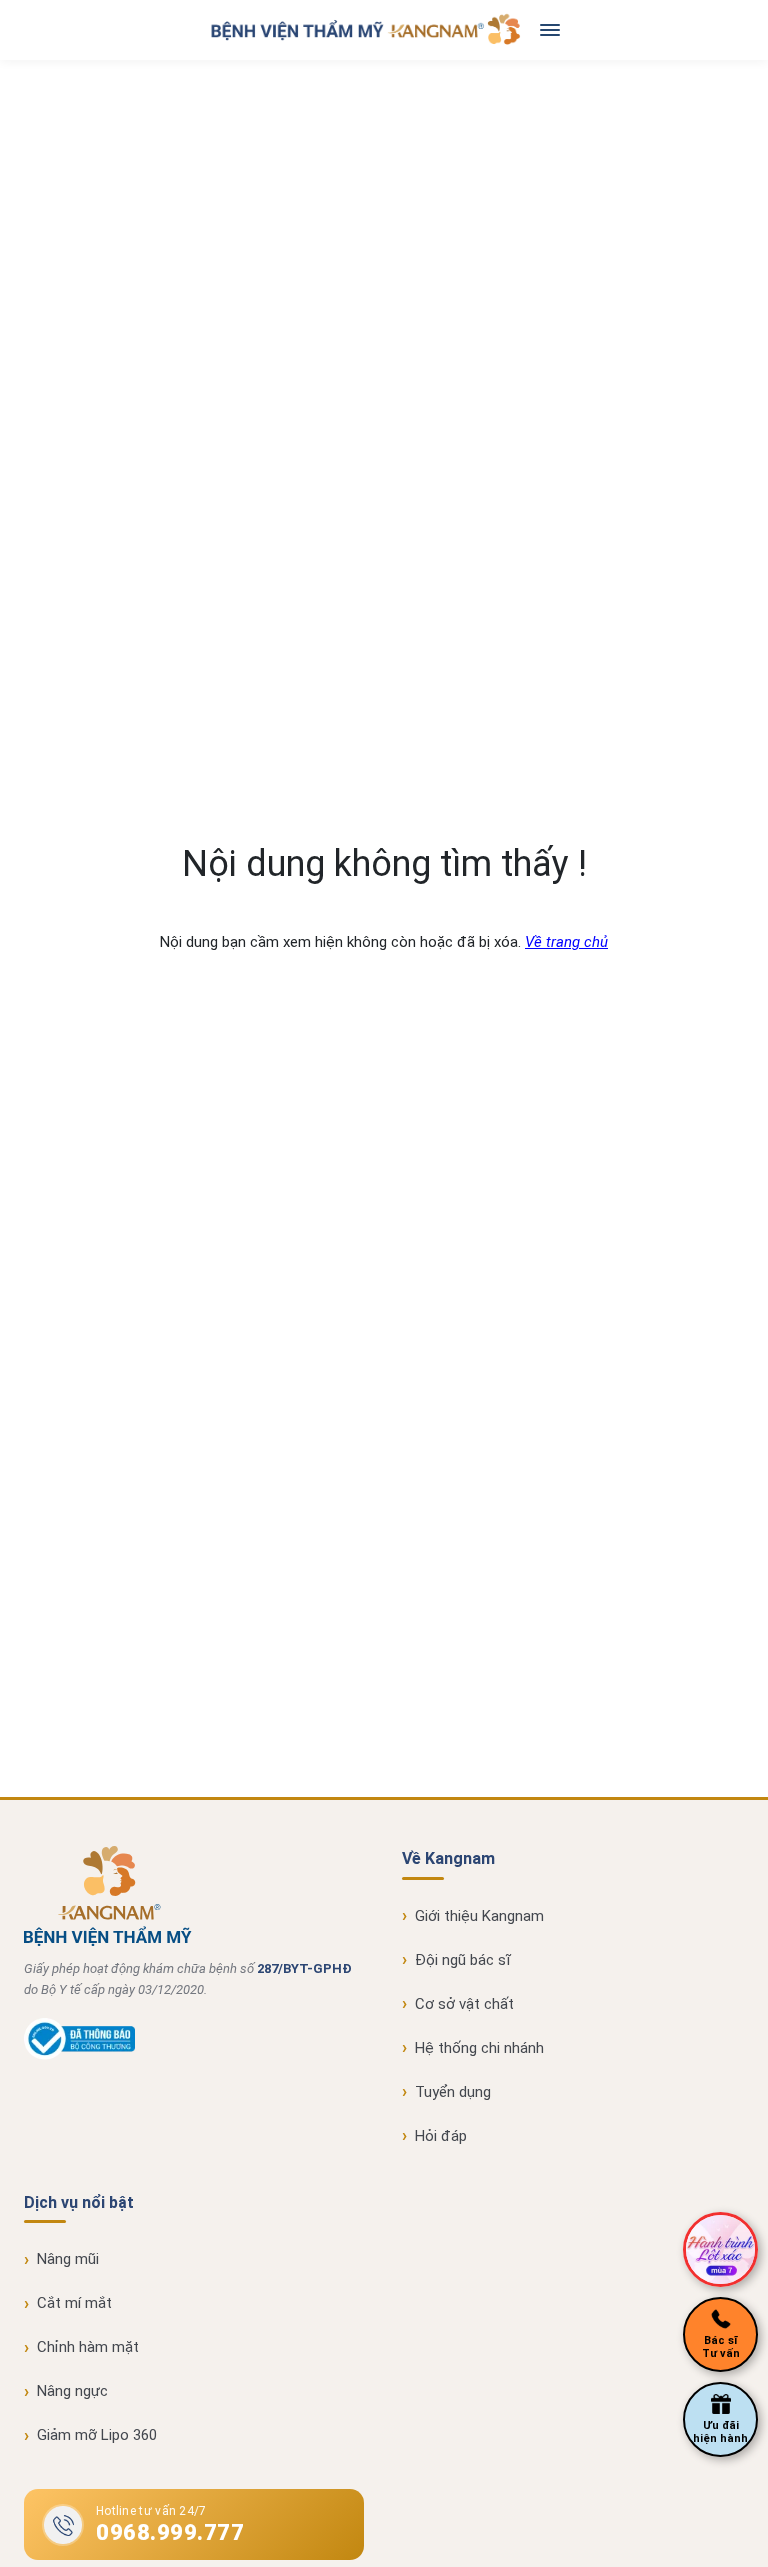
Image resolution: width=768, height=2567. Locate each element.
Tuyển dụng (453, 2092)
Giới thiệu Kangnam (479, 1916)
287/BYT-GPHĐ (304, 1968)
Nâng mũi (68, 2259)
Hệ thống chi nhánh (479, 2048)
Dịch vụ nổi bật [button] (79, 2202)
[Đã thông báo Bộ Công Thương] (79, 2055)
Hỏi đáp (441, 2136)
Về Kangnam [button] (448, 1858)
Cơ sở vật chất (464, 2004)
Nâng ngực (72, 2391)
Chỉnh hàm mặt (88, 2347)
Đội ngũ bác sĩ (463, 1960)
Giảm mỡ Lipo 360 (97, 2435)
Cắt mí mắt (74, 2303)
